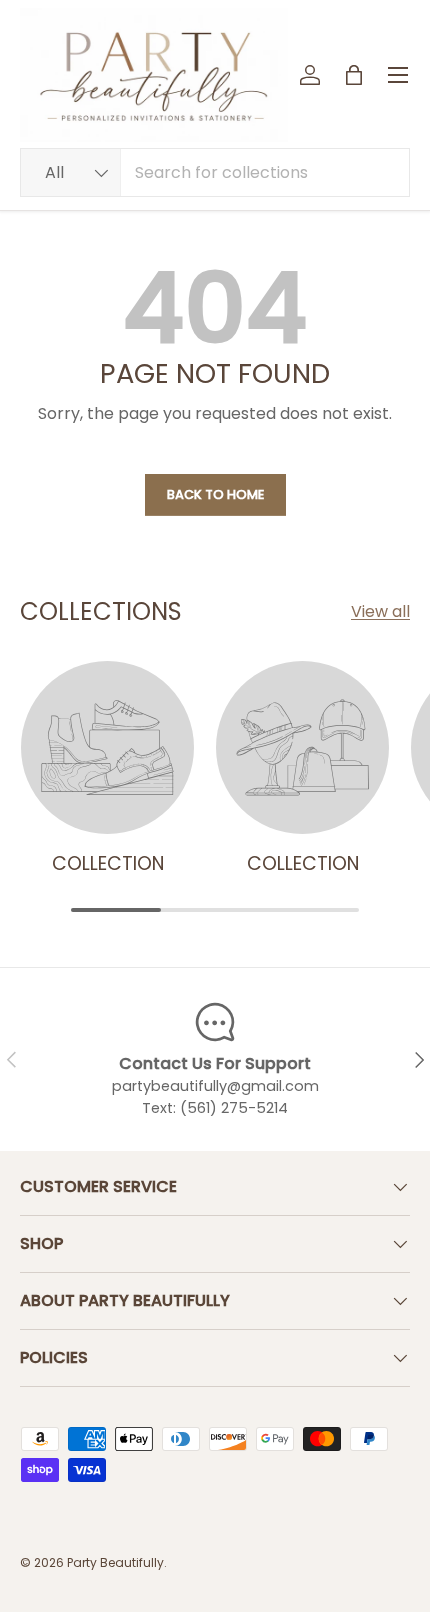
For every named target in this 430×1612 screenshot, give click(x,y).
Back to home (215, 494)
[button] (354, 75)
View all (380, 611)
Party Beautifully (115, 1562)
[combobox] (215, 172)
